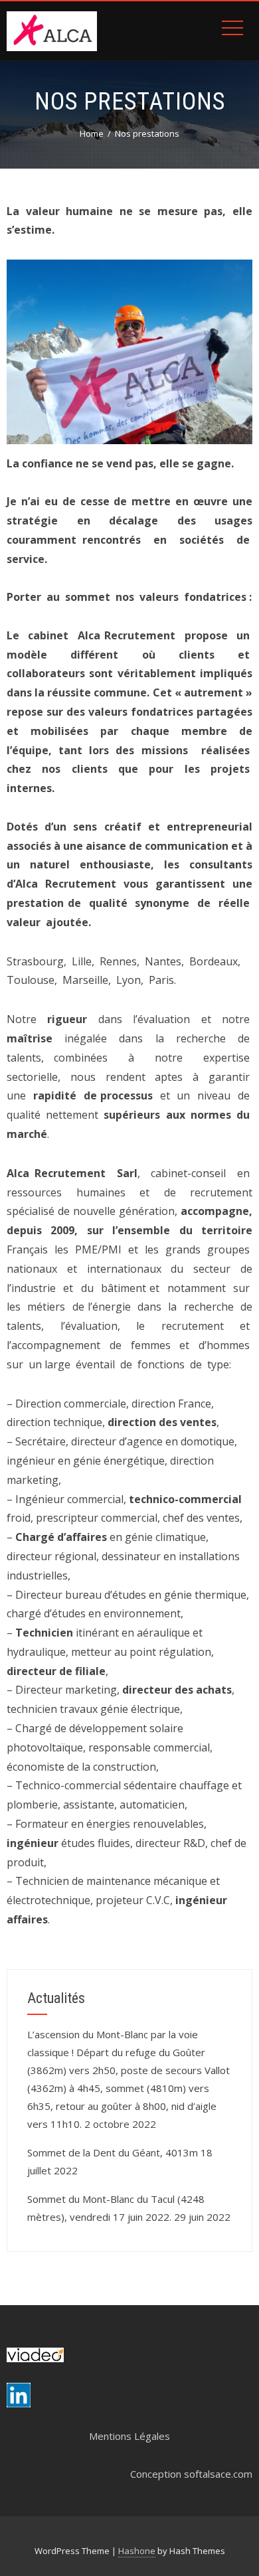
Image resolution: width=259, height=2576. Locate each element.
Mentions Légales (129, 2436)
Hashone (137, 2551)
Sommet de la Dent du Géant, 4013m (113, 2152)
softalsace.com (218, 2474)
